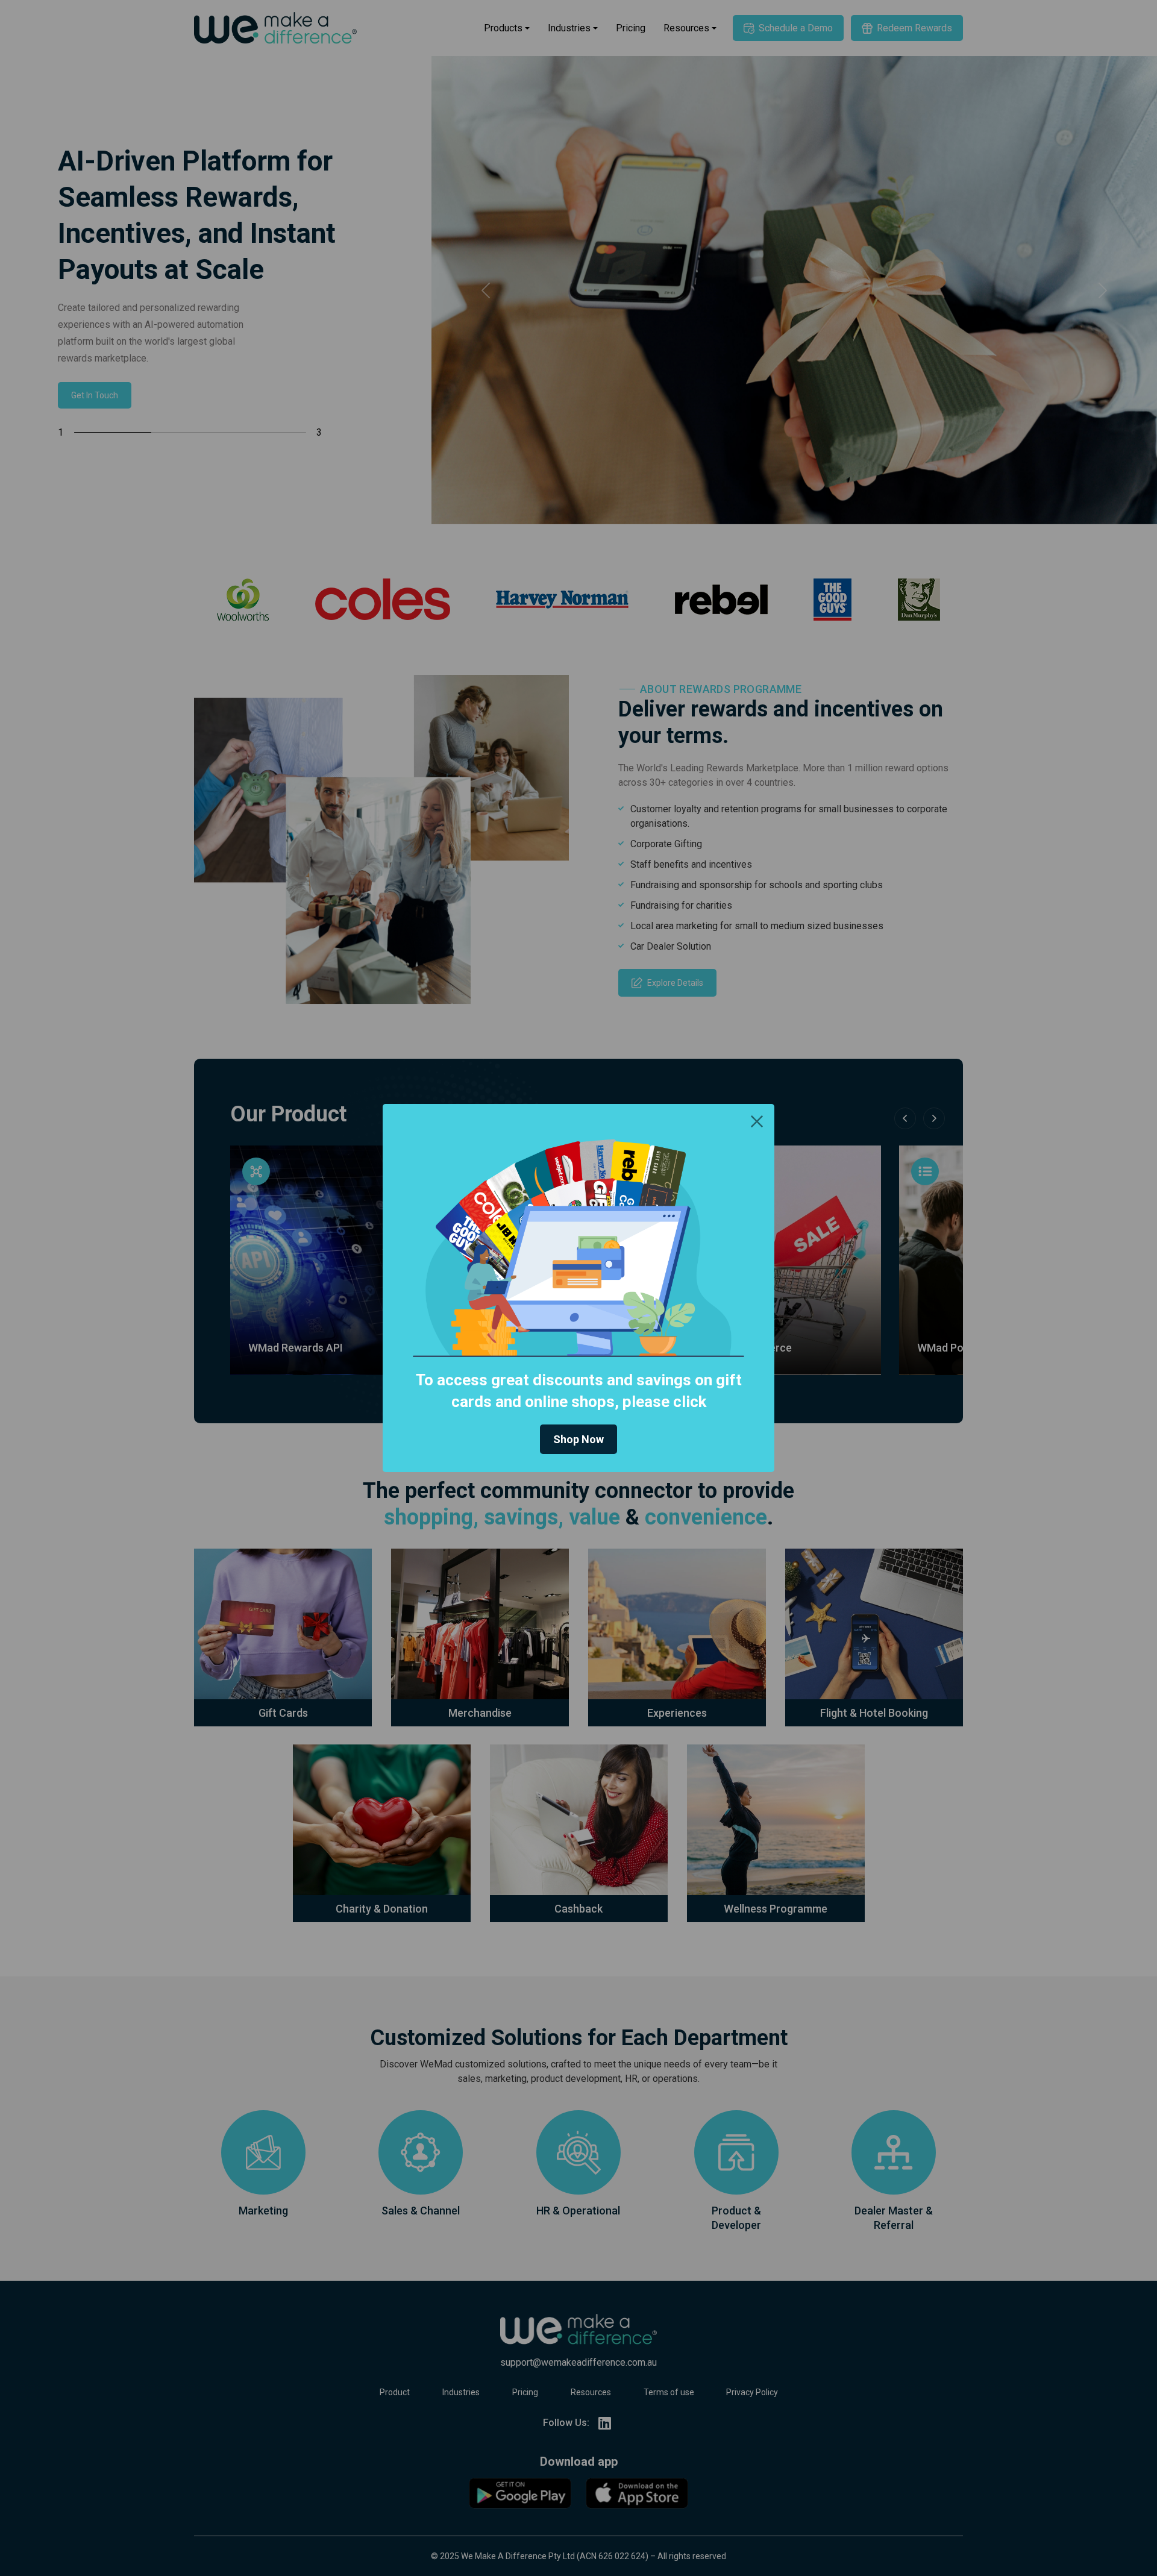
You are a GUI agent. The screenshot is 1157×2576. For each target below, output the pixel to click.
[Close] (757, 1121)
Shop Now (578, 1439)
